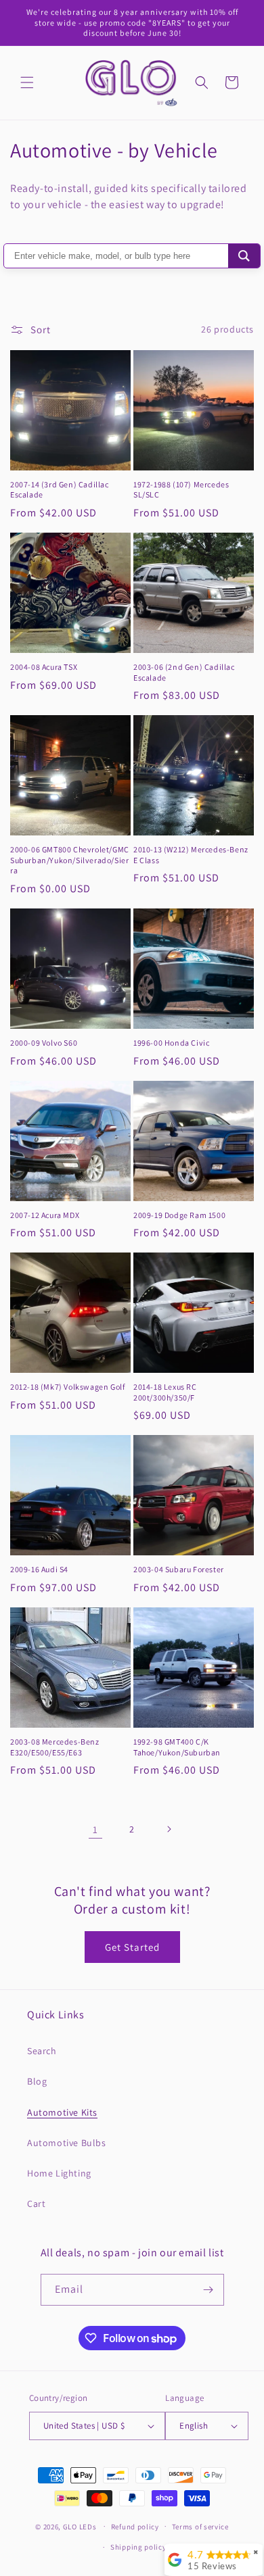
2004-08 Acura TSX (44, 667)
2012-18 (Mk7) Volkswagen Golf (67, 1387)
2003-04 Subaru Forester (179, 1569)
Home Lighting (59, 2173)
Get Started (132, 1947)
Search (42, 2051)
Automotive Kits (62, 2112)
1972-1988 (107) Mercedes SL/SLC (181, 490)
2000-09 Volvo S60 (44, 1043)
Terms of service (200, 2527)
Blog (37, 2081)
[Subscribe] (208, 2290)
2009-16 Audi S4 (39, 1569)
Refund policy (135, 2527)
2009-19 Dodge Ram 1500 (179, 1215)
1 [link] (95, 1829)
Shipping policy (138, 2547)
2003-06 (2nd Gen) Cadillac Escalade (184, 672)
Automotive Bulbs (67, 2143)
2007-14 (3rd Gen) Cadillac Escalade (60, 490)
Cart (36, 2204)
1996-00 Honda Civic (171, 1043)
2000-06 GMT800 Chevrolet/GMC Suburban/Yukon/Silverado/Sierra (70, 860)
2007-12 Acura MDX (45, 1215)
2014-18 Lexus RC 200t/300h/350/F (165, 1392)
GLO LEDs (80, 2526)
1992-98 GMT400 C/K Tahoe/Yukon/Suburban (177, 1747)
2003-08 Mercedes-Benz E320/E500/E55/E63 (55, 1747)
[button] (27, 82)
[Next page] (169, 1829)
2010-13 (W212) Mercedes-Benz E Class (191, 855)
